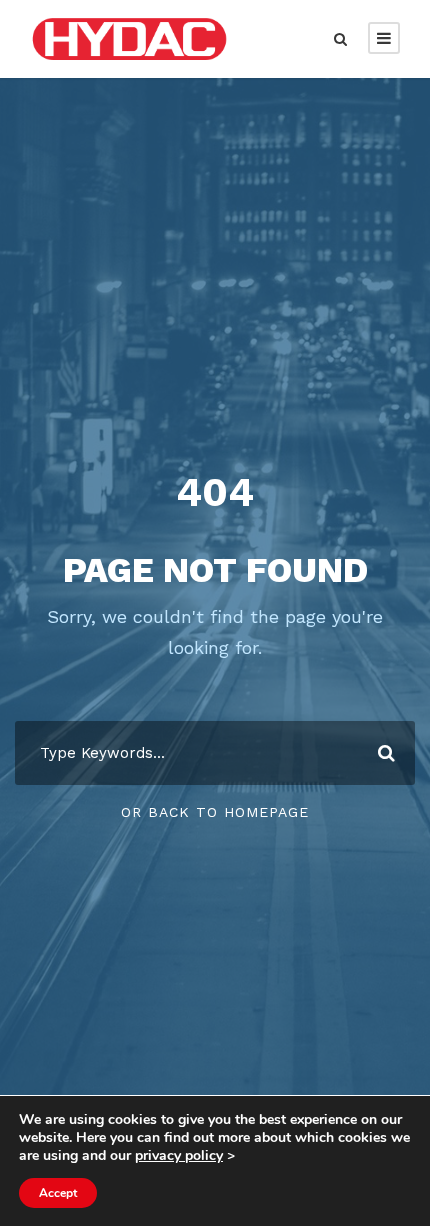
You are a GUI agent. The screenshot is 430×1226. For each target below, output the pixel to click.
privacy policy (179, 1155)
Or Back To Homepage (215, 812)
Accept (58, 1193)
